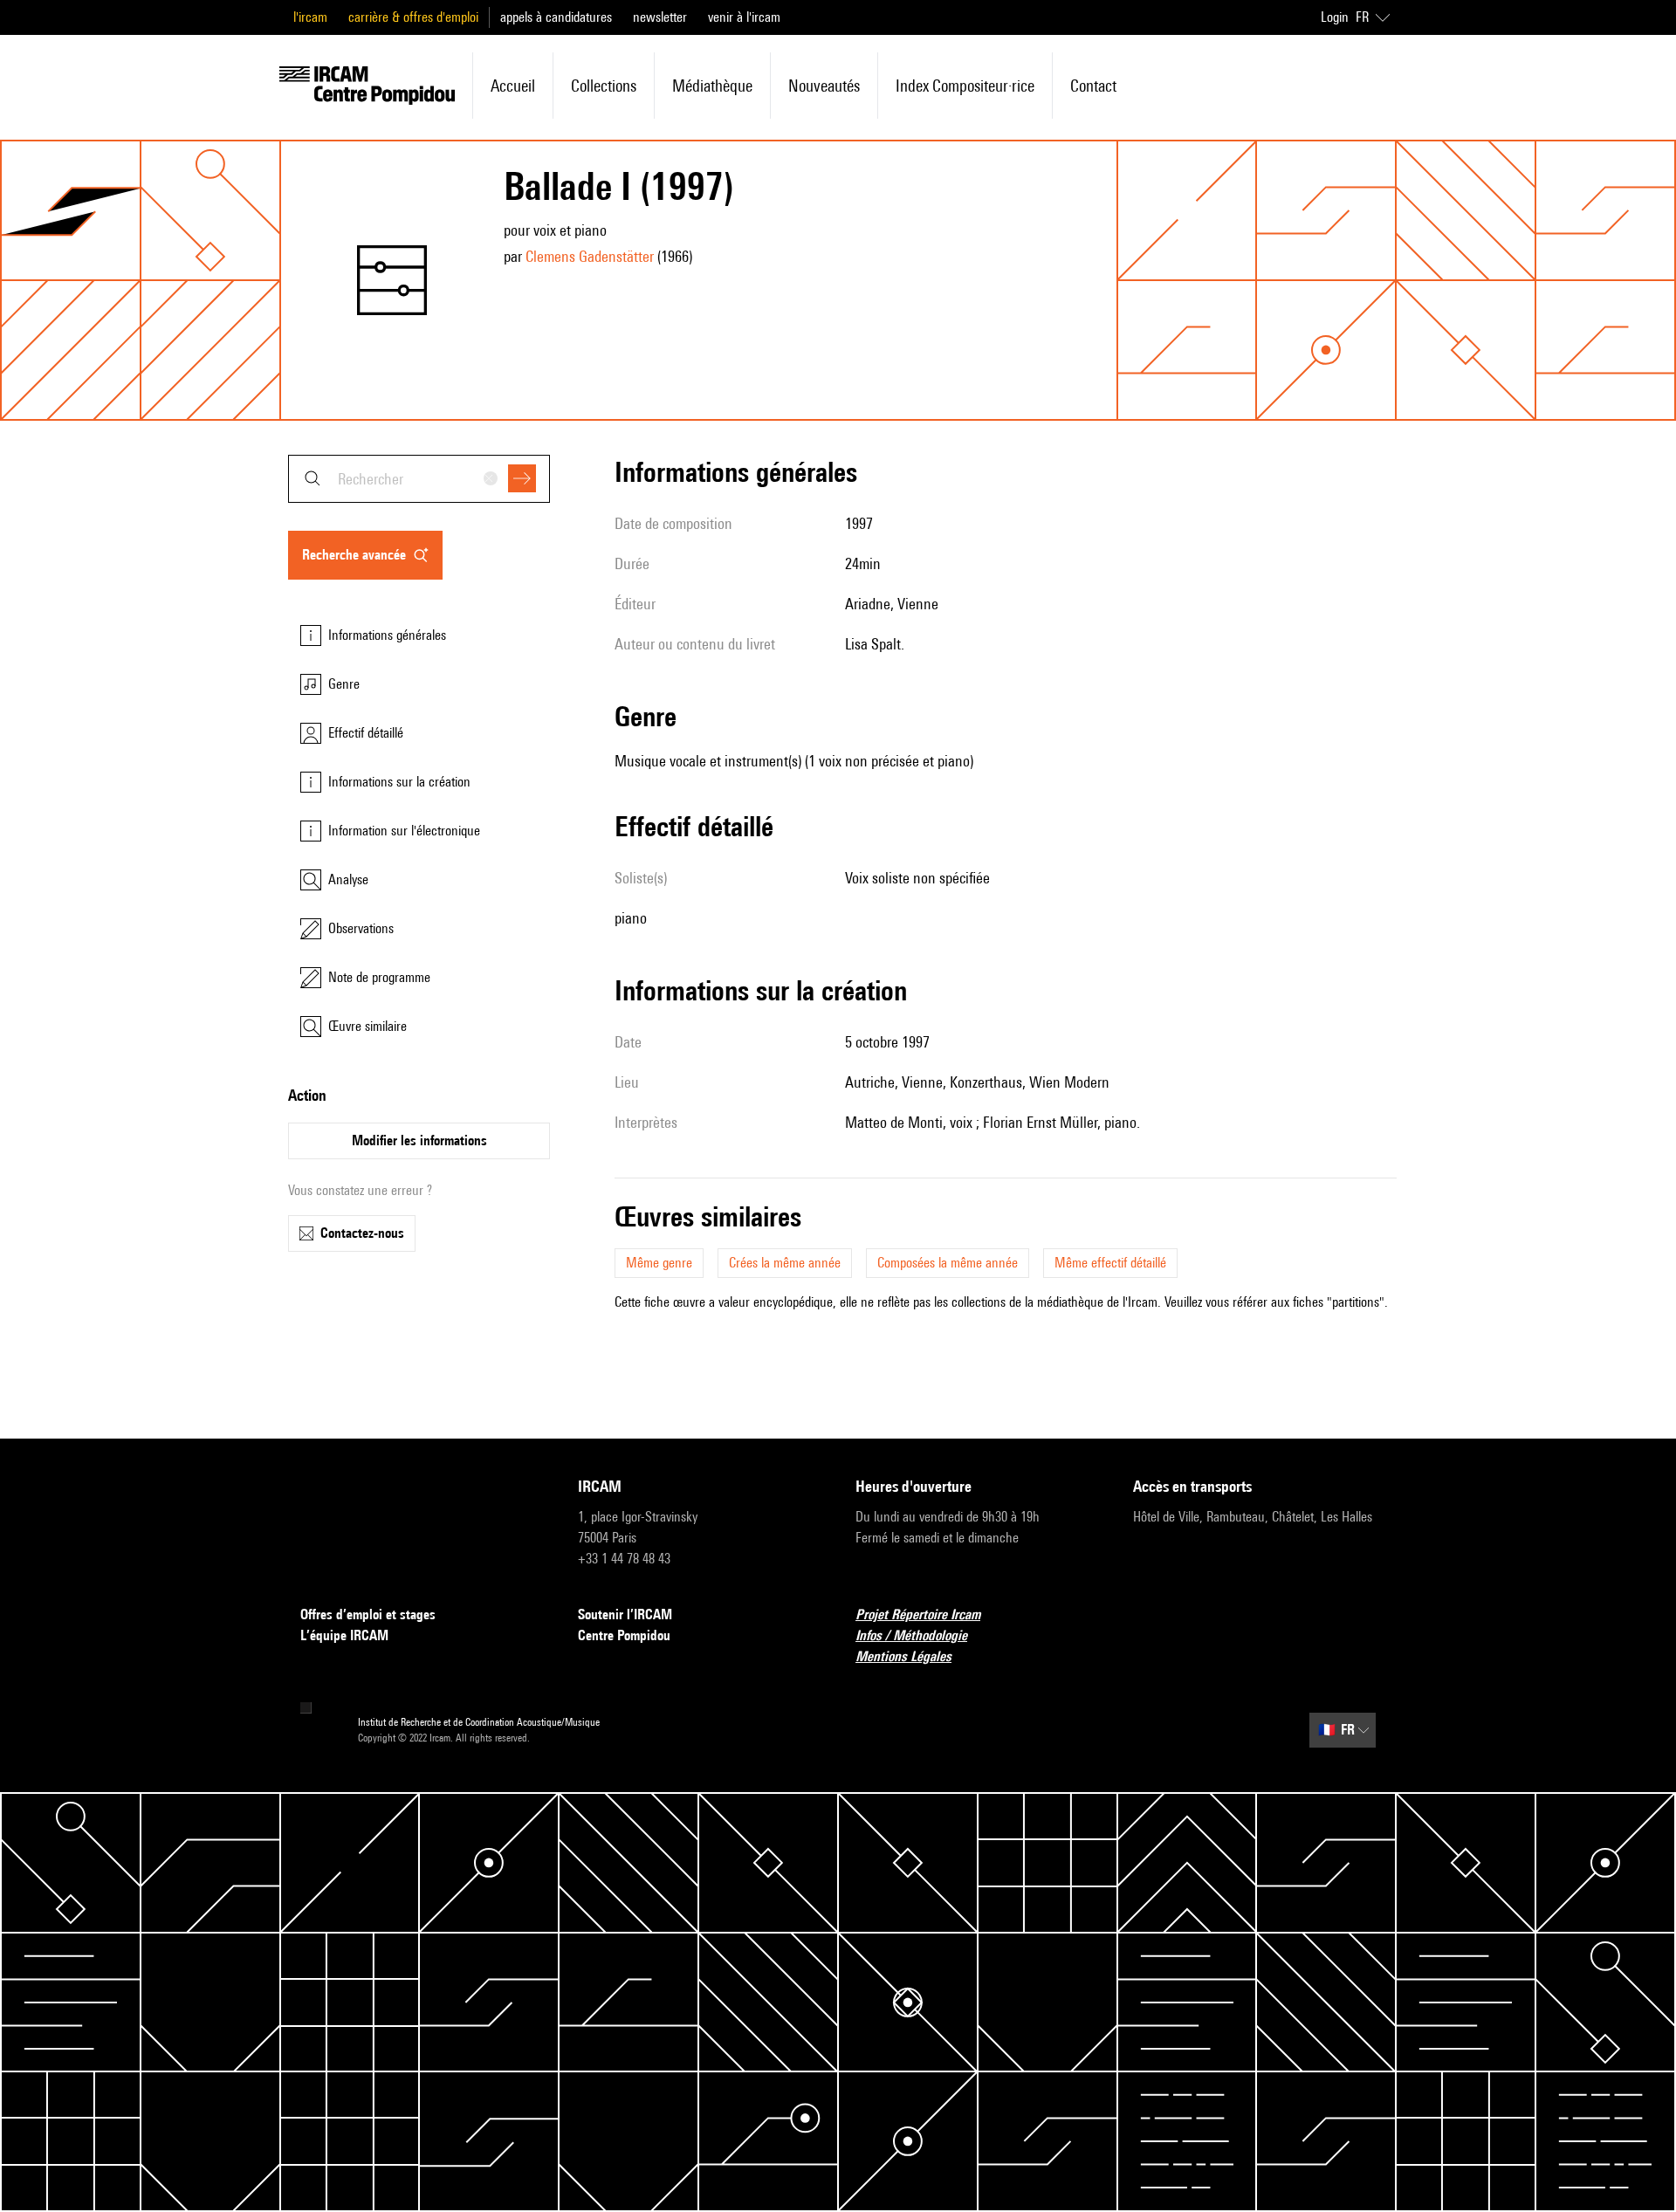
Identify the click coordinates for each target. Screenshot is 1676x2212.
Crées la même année (785, 1263)
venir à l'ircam (744, 17)
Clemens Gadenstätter (590, 256)
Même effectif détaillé (1110, 1263)
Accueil (513, 86)
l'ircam (310, 17)
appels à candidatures (556, 17)
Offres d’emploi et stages (368, 1614)
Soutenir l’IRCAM (625, 1614)
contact (1093, 86)
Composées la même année (948, 1263)
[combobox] (419, 479)
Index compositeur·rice (965, 86)
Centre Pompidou (624, 1635)
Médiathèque (712, 86)
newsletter (660, 17)
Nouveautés (824, 86)
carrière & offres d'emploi (413, 17)
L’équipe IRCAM (344, 1635)
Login (1335, 17)
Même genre (659, 1263)
